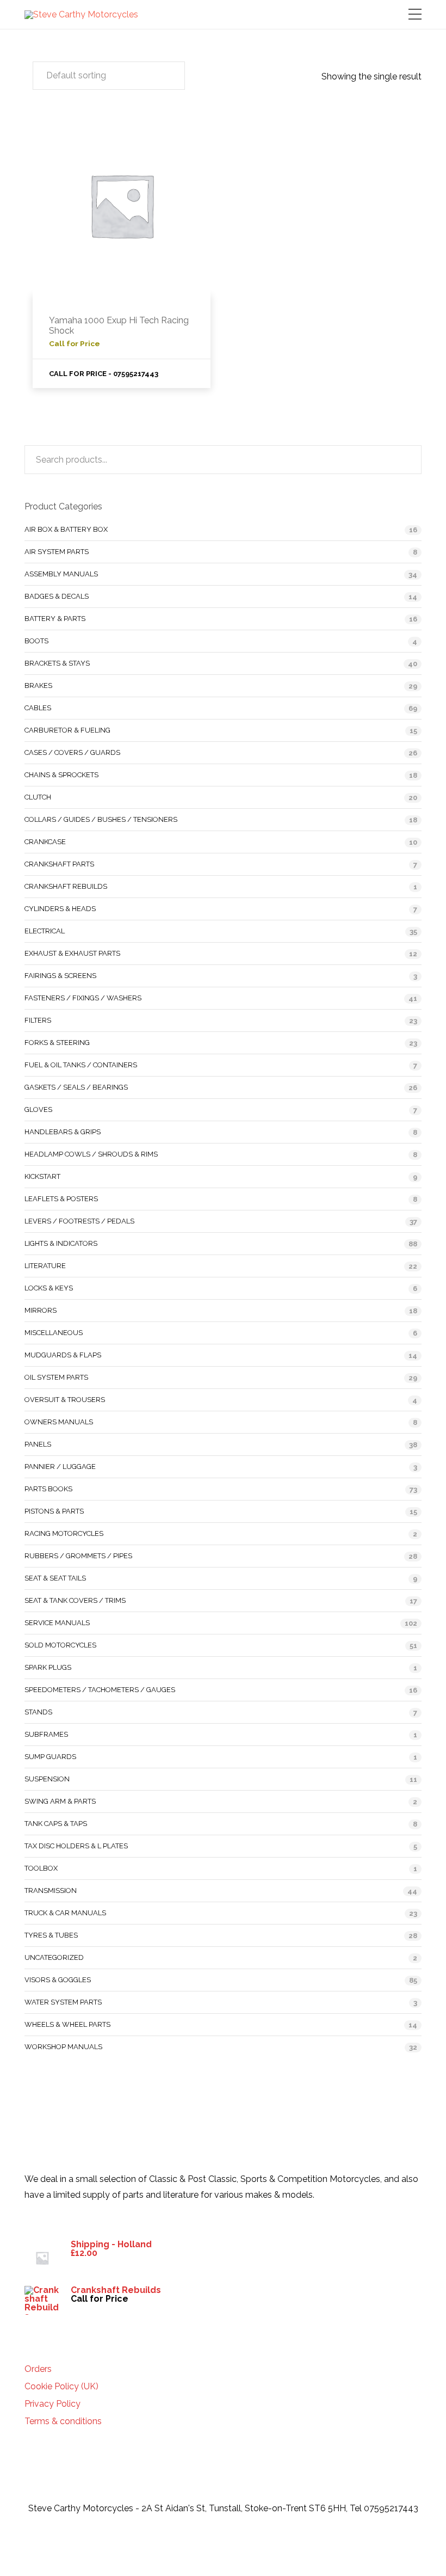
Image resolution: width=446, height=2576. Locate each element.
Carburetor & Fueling (67, 730)
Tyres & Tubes (51, 1935)
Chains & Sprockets (61, 775)
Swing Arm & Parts (60, 1801)
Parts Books (48, 1489)
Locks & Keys (49, 1288)
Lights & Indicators (61, 1243)
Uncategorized (54, 1957)
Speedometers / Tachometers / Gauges (100, 1690)
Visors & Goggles (58, 1980)
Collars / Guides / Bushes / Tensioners (101, 819)
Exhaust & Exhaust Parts (72, 953)
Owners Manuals (59, 1422)
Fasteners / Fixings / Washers (83, 998)
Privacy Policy (52, 2404)
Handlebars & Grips (63, 1132)
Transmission (51, 1890)
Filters (38, 1020)
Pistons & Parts (54, 1511)
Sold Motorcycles (60, 1645)
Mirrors (41, 1310)
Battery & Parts (55, 619)
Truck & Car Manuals (65, 1913)
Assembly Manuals (61, 574)
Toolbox (41, 1868)
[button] (109, 76)
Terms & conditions (63, 2421)
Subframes (46, 1734)
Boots (36, 641)
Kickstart (42, 1176)
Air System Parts (57, 552)
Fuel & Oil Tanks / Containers (81, 1065)
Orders (38, 2369)
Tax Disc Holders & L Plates (76, 1846)
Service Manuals (57, 1623)
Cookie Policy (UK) (61, 2387)
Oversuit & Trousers (65, 1400)
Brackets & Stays (57, 663)
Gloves (38, 1109)
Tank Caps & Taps (56, 1824)
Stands (38, 1712)
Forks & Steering (57, 1043)
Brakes (38, 686)
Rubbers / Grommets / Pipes (78, 1556)
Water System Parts (63, 2002)
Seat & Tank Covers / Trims (75, 1600)
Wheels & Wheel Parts (67, 2024)
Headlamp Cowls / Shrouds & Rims (91, 1154)
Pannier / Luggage (60, 1467)
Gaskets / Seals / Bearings (76, 1087)
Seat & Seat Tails (55, 1578)
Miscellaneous (54, 1333)
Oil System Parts (56, 1377)
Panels (38, 1444)
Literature (45, 1266)
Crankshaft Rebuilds (66, 886)
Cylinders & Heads (60, 909)
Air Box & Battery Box (66, 529)
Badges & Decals (57, 596)
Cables (38, 708)
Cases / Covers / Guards (72, 752)
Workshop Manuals (63, 2047)
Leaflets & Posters (61, 1199)
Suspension (47, 1779)
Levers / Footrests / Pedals (79, 1221)
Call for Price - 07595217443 (104, 374)
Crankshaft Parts (59, 864)
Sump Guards (50, 1757)
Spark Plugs (48, 1667)
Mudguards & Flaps (63, 1355)
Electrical (45, 931)
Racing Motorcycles (64, 1533)
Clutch (38, 797)
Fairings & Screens (60, 976)
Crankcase (45, 842)
